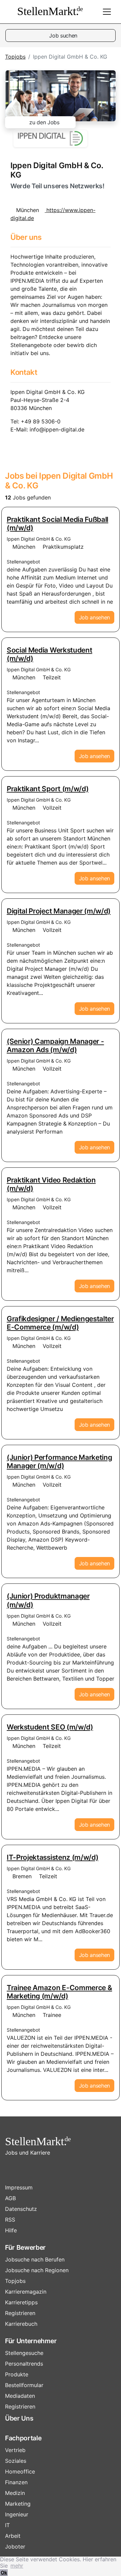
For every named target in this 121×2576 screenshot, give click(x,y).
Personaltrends (24, 2364)
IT (7, 2525)
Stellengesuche (24, 2353)
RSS (10, 2220)
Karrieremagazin (26, 2292)
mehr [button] (17, 2566)
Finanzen (16, 2482)
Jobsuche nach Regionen (37, 2270)
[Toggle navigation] (107, 12)
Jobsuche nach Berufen (35, 2259)
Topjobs (15, 57)
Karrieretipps (21, 2302)
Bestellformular (24, 2385)
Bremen (22, 1876)
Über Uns (19, 2418)
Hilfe (11, 2230)
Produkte (17, 2374)
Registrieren (20, 2313)
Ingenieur (17, 2514)
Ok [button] (4, 2572)
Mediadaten (20, 2396)
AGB (10, 2198)
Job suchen (63, 36)
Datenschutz (21, 2209)
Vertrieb (15, 2450)
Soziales (16, 2461)
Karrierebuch (21, 2324)
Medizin (15, 2493)
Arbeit (13, 2536)
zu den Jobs (44, 122)
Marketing (18, 2504)
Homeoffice (20, 2471)
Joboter (15, 2547)
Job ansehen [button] (94, 617)
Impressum (19, 2187)
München (24, 547)
